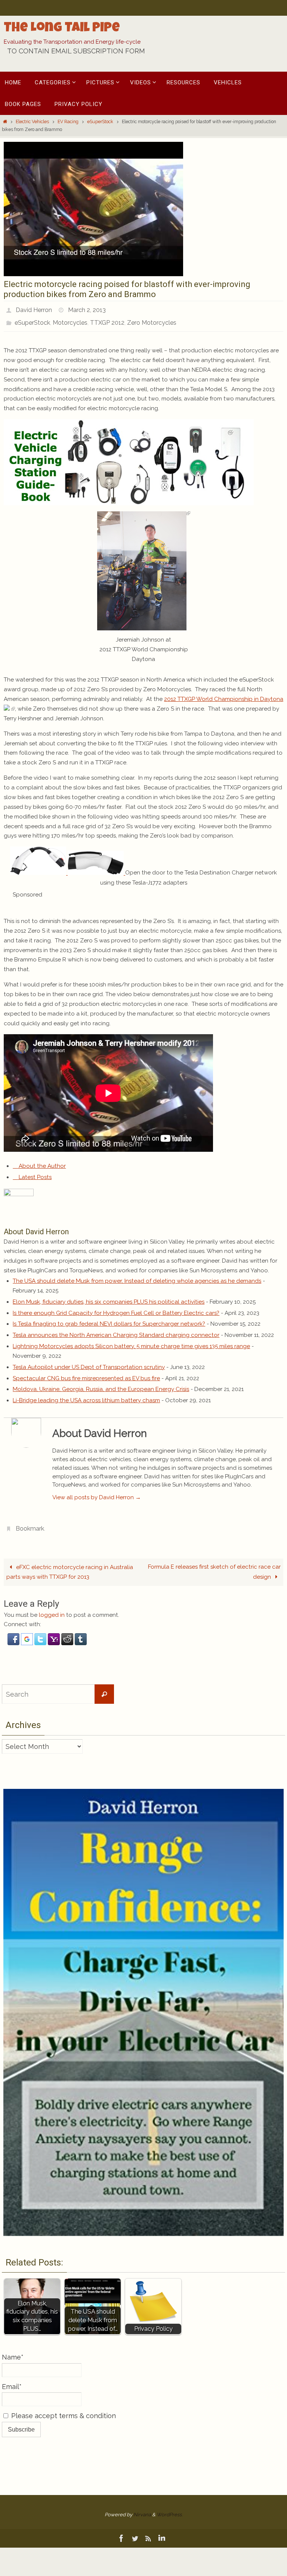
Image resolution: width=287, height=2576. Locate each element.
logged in (52, 1609)
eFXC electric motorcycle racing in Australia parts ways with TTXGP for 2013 (70, 1566)
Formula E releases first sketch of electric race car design (214, 1565)
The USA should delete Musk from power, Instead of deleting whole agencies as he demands (137, 1277)
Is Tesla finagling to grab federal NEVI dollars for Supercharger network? (109, 1320)
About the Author (41, 1162)
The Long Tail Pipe (62, 29)
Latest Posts (34, 1173)
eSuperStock (100, 122)
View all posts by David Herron (97, 1493)
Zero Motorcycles (152, 319)
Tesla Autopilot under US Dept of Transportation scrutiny (89, 1363)
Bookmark (30, 1523)
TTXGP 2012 (107, 319)
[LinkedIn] (162, 2532)
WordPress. (169, 2508)
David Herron (34, 309)
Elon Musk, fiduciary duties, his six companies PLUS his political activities (109, 1297)
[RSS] (148, 2532)
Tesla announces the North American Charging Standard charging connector (116, 1331)
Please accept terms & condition (63, 2409)
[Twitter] (135, 2532)
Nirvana (142, 2508)
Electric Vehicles (32, 122)
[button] (14, 1637)
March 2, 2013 (87, 309)
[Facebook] (121, 2532)
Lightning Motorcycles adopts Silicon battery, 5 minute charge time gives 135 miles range (131, 1342)
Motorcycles (70, 319)
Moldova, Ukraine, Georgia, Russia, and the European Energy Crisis (101, 1385)
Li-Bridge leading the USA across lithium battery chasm (86, 1396)
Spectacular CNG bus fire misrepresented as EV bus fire (86, 1374)
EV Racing (68, 122)
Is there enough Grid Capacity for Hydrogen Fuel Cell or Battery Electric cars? (116, 1309)
